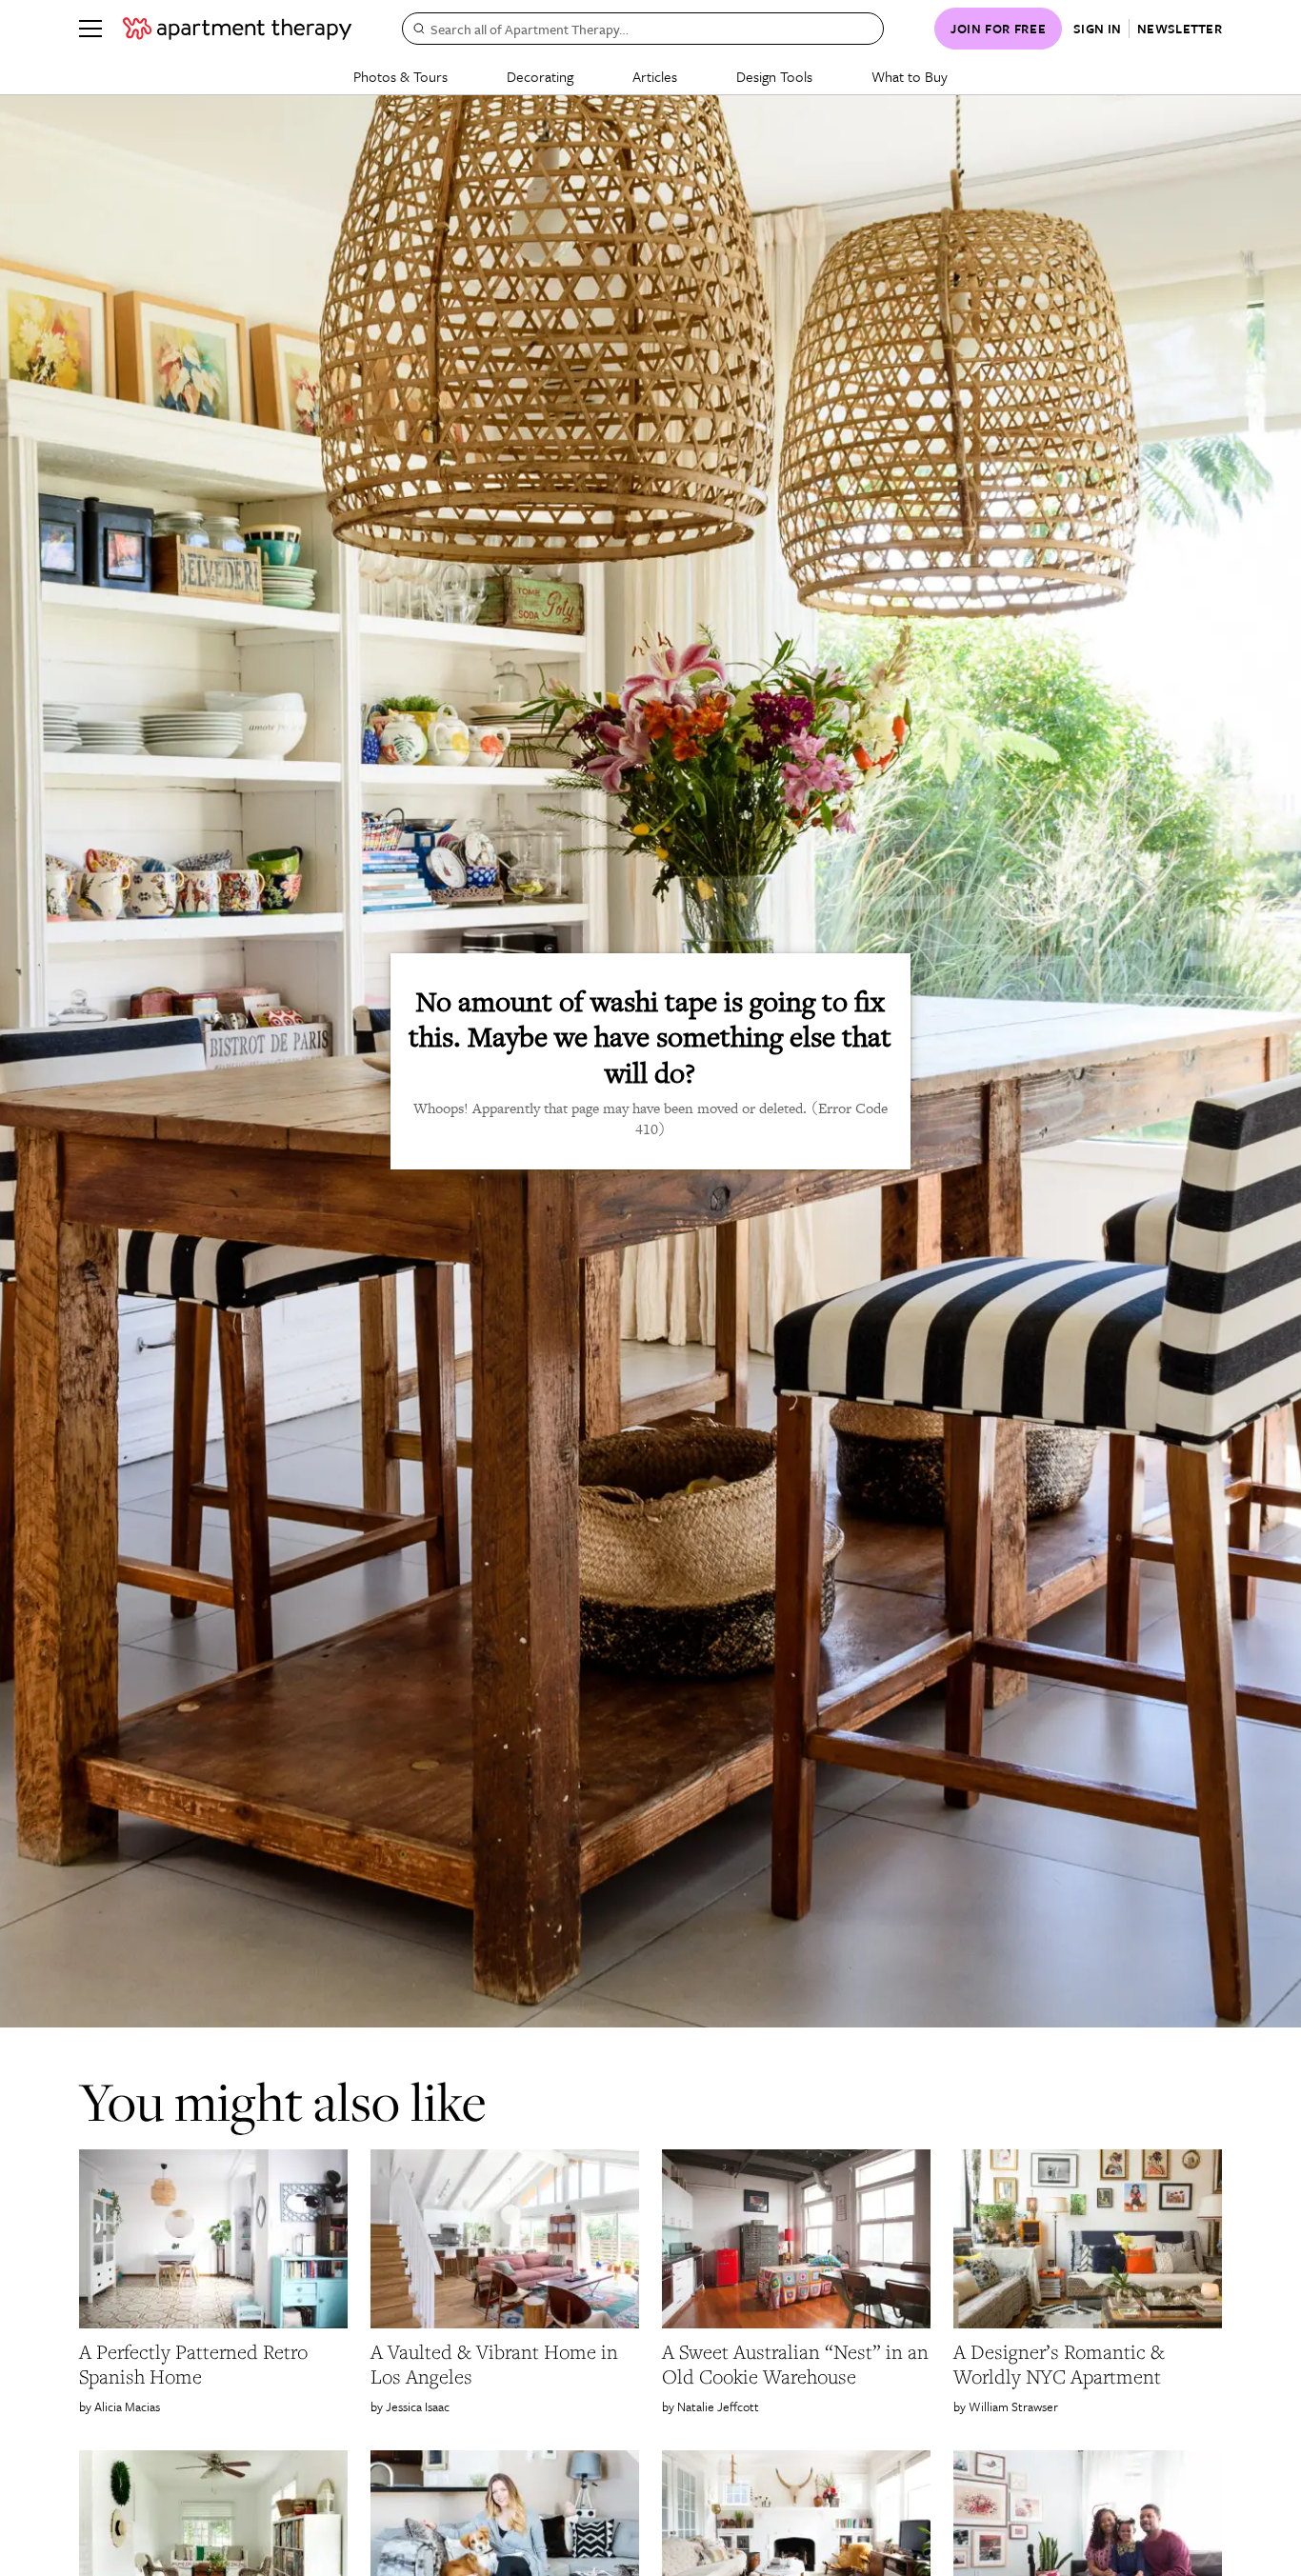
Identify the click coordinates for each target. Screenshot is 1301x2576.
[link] (213, 2365)
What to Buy (910, 76)
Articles (655, 76)
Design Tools (774, 76)
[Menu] (90, 29)
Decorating (540, 76)
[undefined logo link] (237, 29)
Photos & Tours (400, 76)
